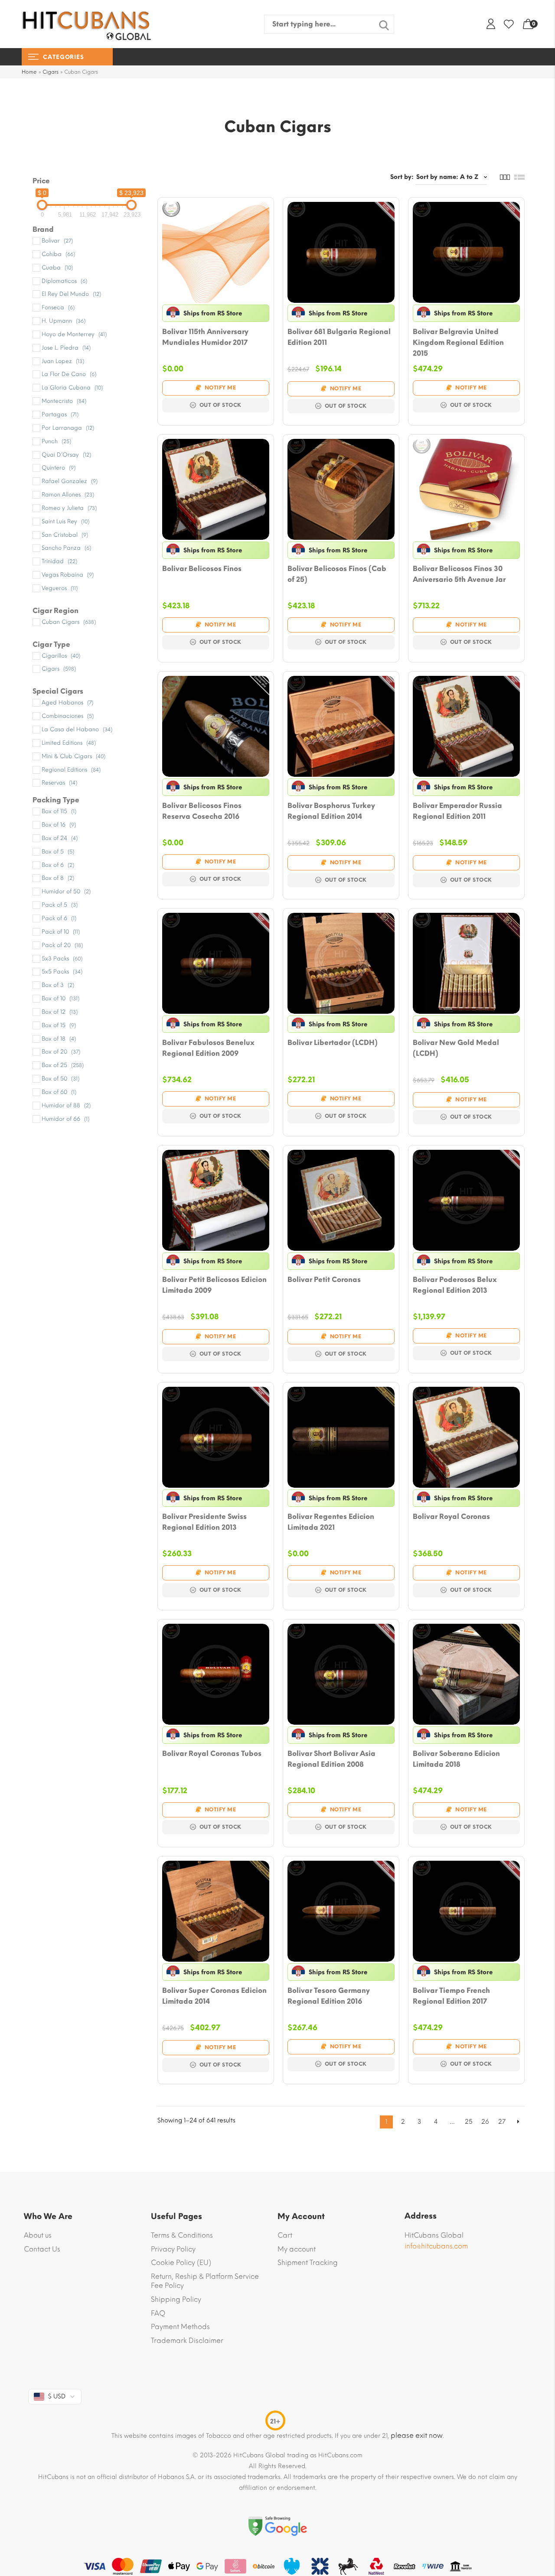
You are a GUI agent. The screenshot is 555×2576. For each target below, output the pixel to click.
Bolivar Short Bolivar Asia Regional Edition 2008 (331, 1759)
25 (469, 2122)
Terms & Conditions (182, 2235)
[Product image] (216, 252)
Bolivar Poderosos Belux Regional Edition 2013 (455, 1285)
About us (38, 2235)
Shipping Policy (176, 2299)
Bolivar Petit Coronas (324, 1280)
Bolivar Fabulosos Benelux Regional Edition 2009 (208, 1048)
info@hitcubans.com (436, 2246)
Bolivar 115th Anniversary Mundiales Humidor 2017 (205, 337)
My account (297, 2249)
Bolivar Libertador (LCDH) (333, 1043)
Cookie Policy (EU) (181, 2263)
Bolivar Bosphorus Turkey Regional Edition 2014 (331, 811)
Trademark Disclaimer (187, 2341)
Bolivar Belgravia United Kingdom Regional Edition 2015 (458, 342)
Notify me (220, 388)
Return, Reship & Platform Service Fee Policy (205, 2281)
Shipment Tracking (308, 2263)
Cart (285, 2235)
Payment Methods (180, 2327)
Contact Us (42, 2249)
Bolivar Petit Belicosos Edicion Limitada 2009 (214, 1285)
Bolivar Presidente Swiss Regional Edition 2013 (204, 1522)
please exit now (417, 2435)
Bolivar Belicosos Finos (202, 569)
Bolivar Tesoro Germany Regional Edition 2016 (329, 1996)
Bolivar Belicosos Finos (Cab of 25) (337, 574)
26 (485, 2122)
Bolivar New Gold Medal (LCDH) (456, 1048)
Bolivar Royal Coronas (451, 1517)
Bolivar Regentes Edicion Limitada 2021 (331, 1522)
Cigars (51, 72)
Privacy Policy (173, 2249)
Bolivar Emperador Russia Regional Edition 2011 (457, 811)
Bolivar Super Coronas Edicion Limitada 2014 (214, 1996)
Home (29, 72)
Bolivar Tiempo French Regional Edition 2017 (451, 1996)
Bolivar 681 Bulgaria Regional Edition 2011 (339, 337)
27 (502, 2122)
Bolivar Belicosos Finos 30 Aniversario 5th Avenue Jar (459, 574)
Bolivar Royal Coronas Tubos (212, 1754)
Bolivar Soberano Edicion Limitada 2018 (456, 1759)
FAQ (158, 2313)
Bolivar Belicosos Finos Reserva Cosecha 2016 (202, 811)
